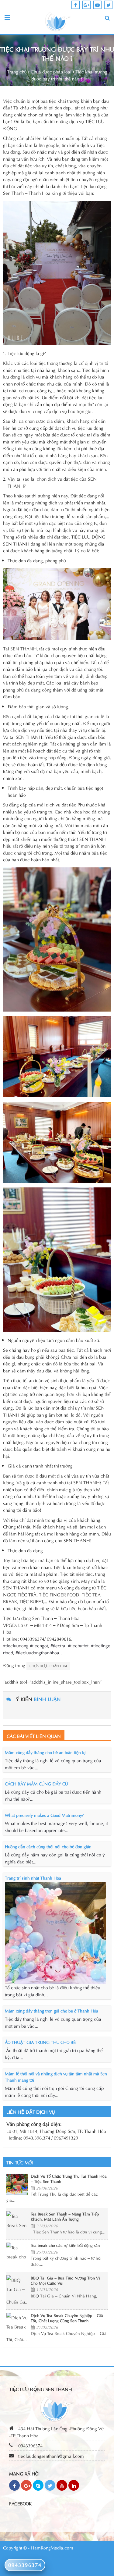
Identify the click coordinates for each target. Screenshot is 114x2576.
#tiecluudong (16, 1645)
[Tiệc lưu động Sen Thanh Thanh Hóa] (58, 21)
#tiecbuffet (78, 1645)
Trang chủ (17, 71)
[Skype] (38, 2485)
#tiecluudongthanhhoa (37, 1652)
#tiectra (58, 1645)
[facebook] (76, 5)
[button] (107, 18)
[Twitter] (50, 2485)
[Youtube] (62, 2485)
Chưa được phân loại (51, 71)
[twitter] (108, 5)
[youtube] (97, 5)
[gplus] (86, 5)
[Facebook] (14, 2485)
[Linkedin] (74, 2485)
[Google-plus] (26, 2485)
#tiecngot (39, 1645)
